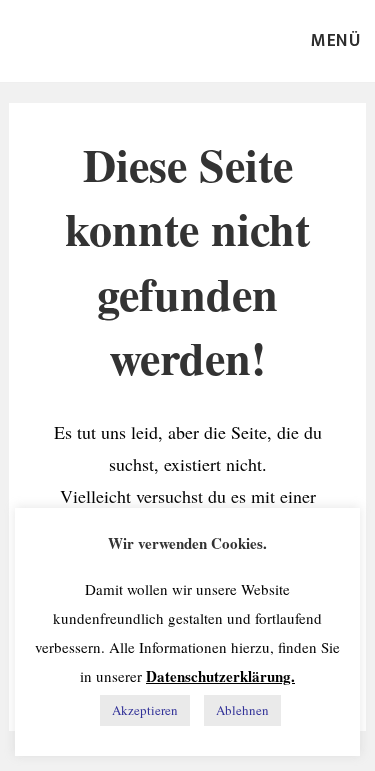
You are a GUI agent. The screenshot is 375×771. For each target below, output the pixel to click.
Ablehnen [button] (242, 710)
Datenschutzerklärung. (220, 676)
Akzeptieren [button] (145, 710)
